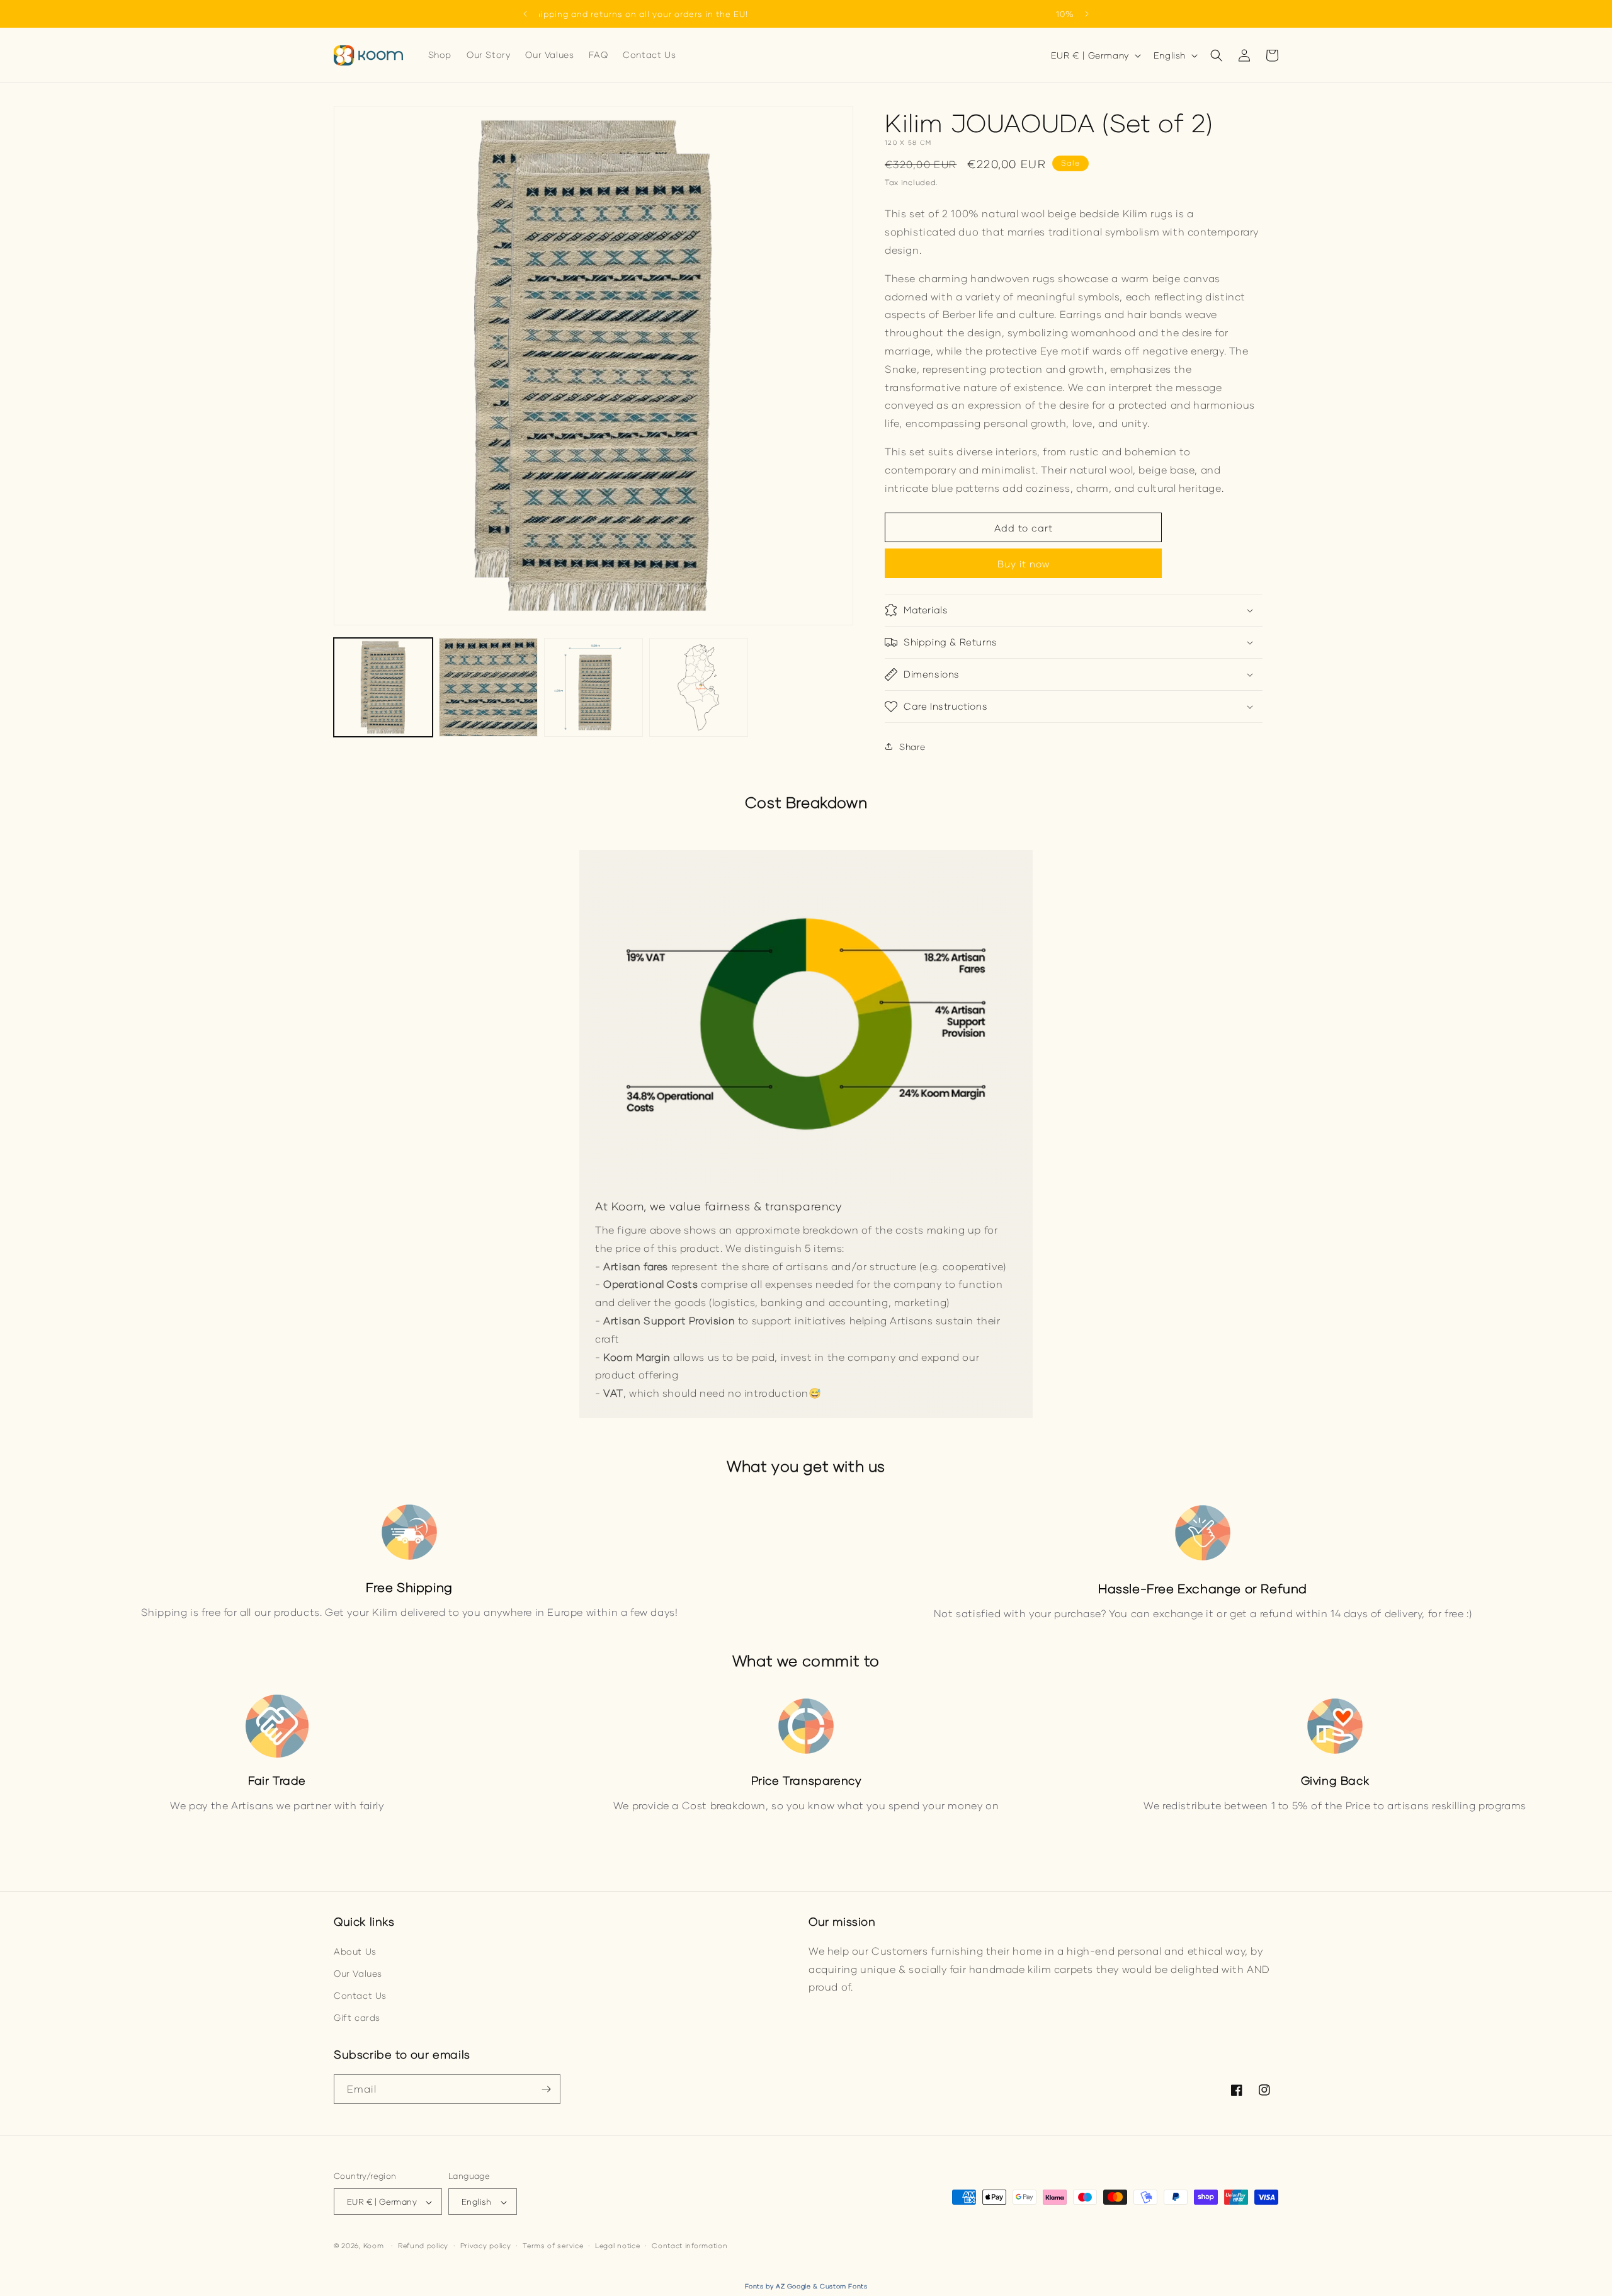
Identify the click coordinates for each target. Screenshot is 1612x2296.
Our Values (358, 1973)
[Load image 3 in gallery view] (593, 687)
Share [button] (912, 747)
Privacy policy (486, 2245)
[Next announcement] (1087, 14)
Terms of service (553, 2245)
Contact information (690, 2245)
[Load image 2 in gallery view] (488, 687)
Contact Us (360, 1995)
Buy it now (1024, 564)
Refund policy (423, 2245)
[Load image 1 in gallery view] (383, 687)
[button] (1217, 55)
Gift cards (357, 2017)
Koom (374, 2246)
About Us (355, 1951)
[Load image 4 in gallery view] (699, 687)
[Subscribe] (546, 2089)
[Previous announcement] (525, 14)
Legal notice (617, 2245)
